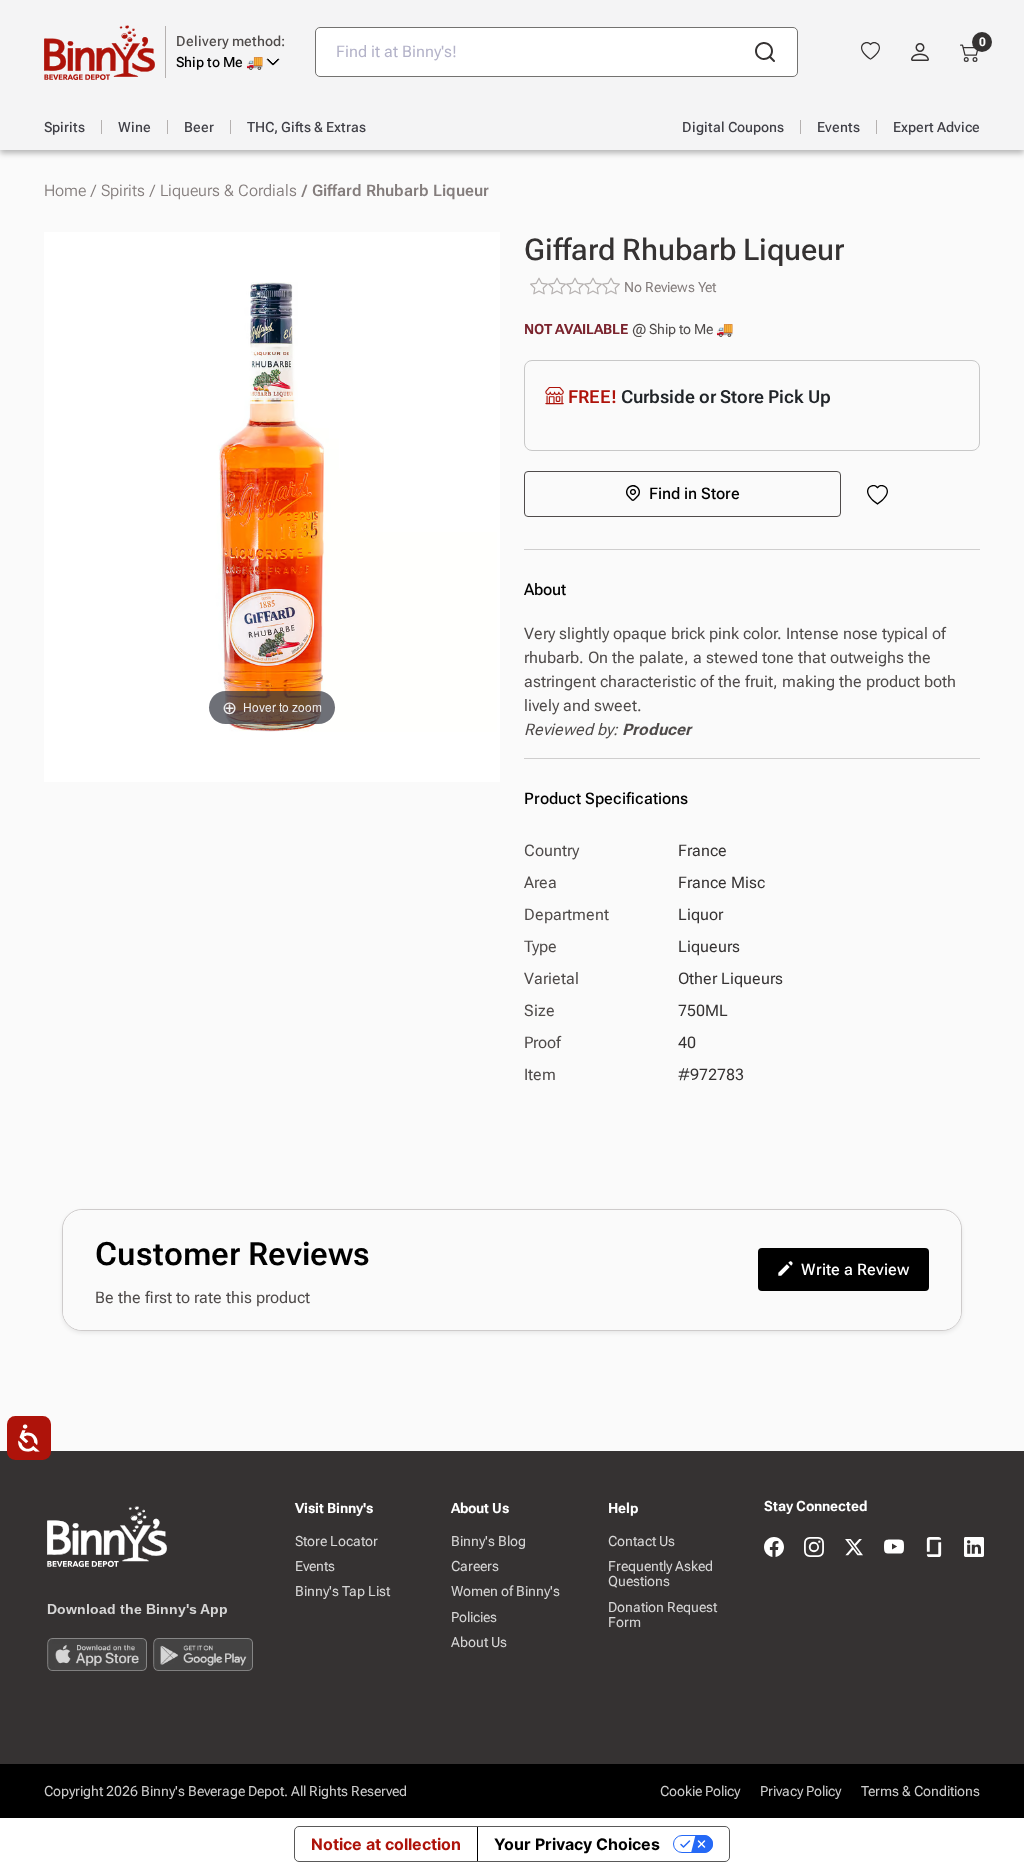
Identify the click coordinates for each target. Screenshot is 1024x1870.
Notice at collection (386, 1844)
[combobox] (556, 52)
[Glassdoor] (934, 1548)
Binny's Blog (488, 1541)
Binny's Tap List (342, 1591)
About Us (479, 1642)
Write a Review (855, 1269)
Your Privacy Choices (577, 1844)
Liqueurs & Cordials (228, 191)
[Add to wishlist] (881, 496)
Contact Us (641, 1541)
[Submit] (765, 52)
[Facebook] (774, 1548)
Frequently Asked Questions (660, 1574)
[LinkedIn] (974, 1548)
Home (65, 191)
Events (315, 1566)
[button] (230, 52)
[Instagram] (814, 1548)
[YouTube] (894, 1548)
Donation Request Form (662, 1615)
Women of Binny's (505, 1591)
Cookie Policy (700, 1791)
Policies (474, 1617)
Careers (475, 1566)
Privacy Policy (800, 1791)
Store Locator (336, 1541)
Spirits (123, 191)
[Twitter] (854, 1548)
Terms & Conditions (920, 1791)
